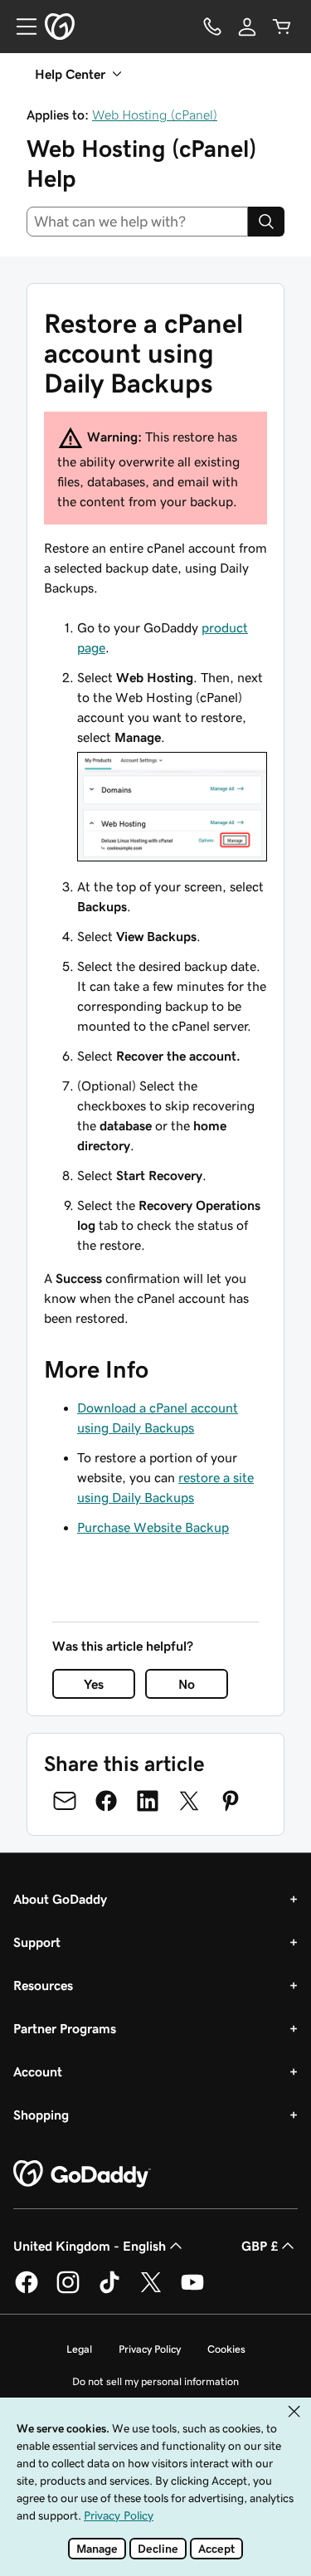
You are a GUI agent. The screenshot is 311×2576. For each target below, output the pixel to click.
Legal (79, 2349)
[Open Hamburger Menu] (20, 27)
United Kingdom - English (90, 2246)
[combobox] (137, 222)
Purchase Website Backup (153, 1527)
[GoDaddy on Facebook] (27, 2291)
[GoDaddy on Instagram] (68, 2291)
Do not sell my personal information (155, 2381)
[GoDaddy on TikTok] (109, 2291)
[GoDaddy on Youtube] (192, 2291)
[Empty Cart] (282, 27)
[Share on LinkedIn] (148, 1801)
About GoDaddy (60, 1899)
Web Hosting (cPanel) (155, 115)
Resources (43, 1985)
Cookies (226, 2349)
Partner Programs (65, 2028)
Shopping (41, 2115)
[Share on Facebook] (106, 1801)
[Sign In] (247, 27)
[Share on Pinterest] (231, 1801)
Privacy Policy (150, 2349)
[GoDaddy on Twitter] (151, 2291)
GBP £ (260, 2246)
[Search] (266, 222)
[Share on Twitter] (189, 1801)
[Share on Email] (65, 1801)
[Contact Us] (212, 27)
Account (38, 2071)
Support (37, 1942)
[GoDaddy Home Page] (82, 2174)
